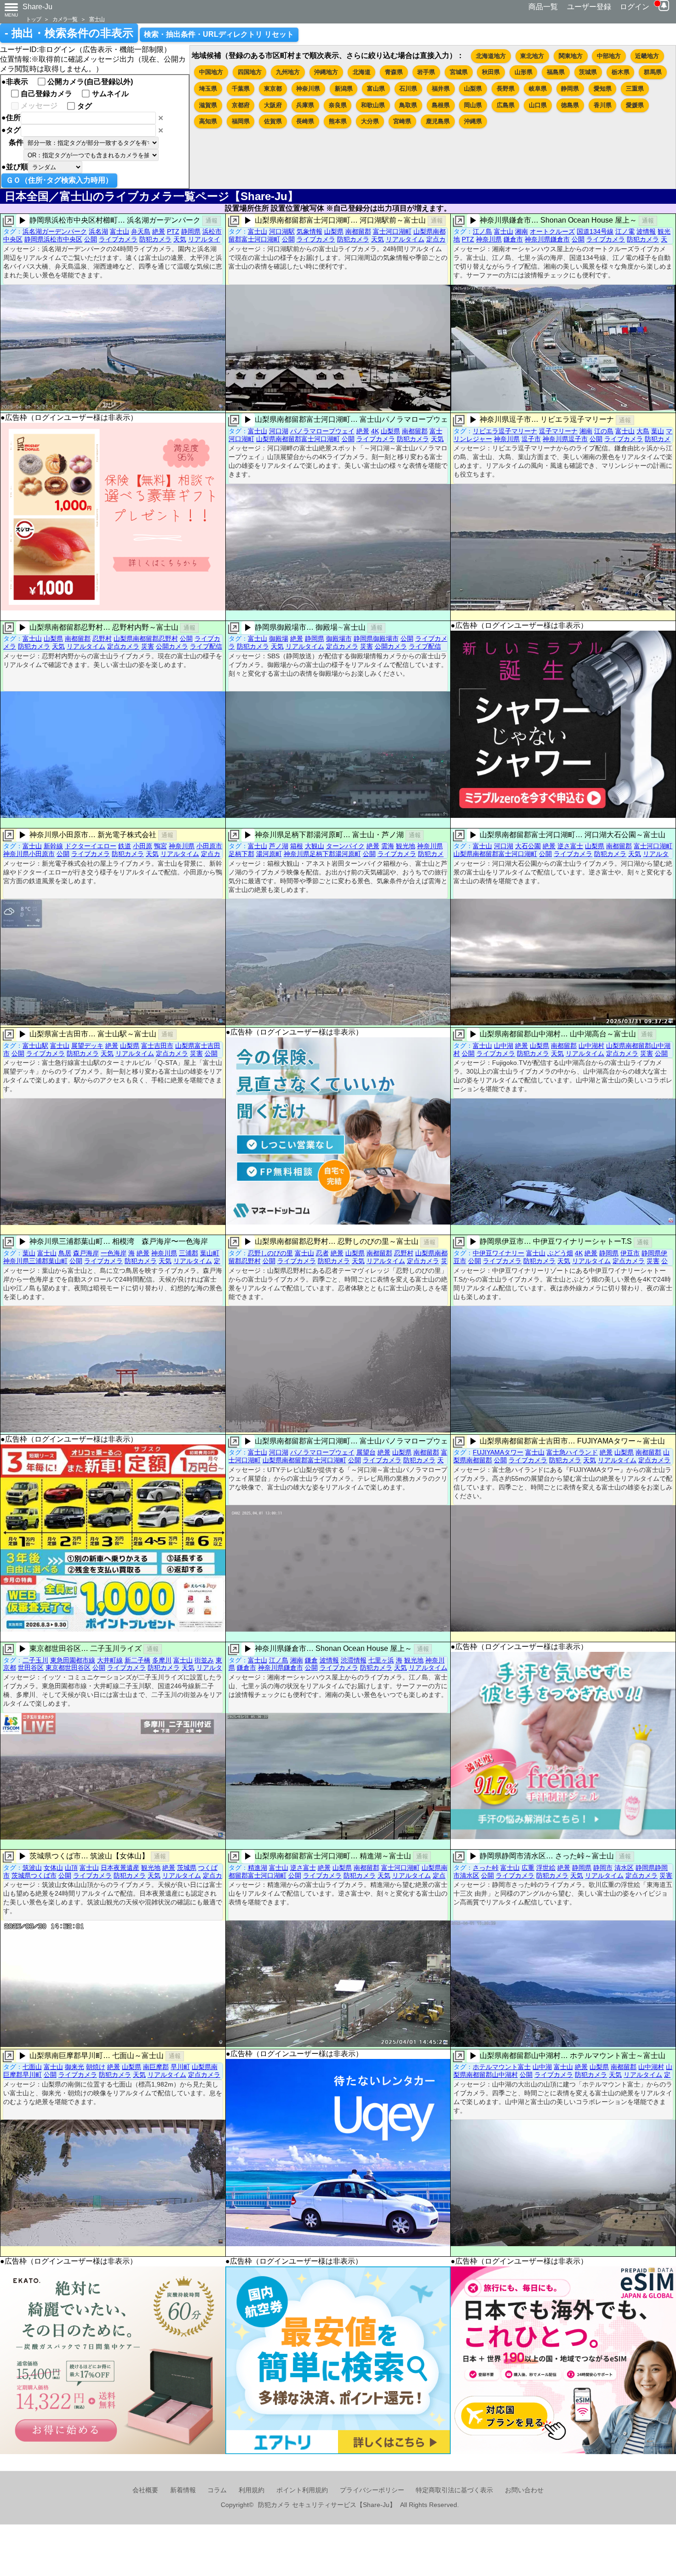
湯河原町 (269, 854)
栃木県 (621, 72)
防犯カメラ (155, 239)
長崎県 (305, 121)
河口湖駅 (282, 231)
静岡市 (603, 1868)
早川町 (180, 2067)
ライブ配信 (206, 646)
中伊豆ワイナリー (498, 1253)
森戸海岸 (86, 1253)
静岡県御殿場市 (376, 638)
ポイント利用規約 (302, 2490)
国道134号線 (595, 231)
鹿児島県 (438, 121)
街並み (204, 1660)
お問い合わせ (524, 2490)
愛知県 (603, 89)
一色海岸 (114, 1253)
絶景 (159, 231)
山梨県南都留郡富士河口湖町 (298, 439)
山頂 (71, 1868)
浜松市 (212, 231)
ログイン (635, 7)
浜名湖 (98, 231)
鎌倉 (311, 1660)
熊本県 (338, 121)
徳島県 (570, 105)
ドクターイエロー (91, 846)
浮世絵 (546, 1868)
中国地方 (211, 72)
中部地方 (609, 56)
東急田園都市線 (73, 1660)
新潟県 (344, 89)
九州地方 (288, 72)
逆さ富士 (570, 846)
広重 (528, 1868)
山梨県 (473, 89)
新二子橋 (137, 1660)
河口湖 (279, 431)
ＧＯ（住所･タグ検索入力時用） (59, 180)
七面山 (32, 2067)
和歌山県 (373, 105)
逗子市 (531, 439)
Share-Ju (37, 7)
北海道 (362, 72)
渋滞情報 (354, 1660)
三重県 (635, 89)
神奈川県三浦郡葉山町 (35, 1261)
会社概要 (145, 2490)
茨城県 (588, 72)
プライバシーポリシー (372, 2490)
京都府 (241, 105)
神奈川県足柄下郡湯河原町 (322, 854)
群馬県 (653, 72)
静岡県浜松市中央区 (53, 239)
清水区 (624, 1868)
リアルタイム (405, 239)
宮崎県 (402, 121)
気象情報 (309, 231)
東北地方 (532, 56)
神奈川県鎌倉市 (547, 239)
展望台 (366, 1452)
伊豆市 (630, 1253)
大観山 (315, 846)
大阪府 (273, 105)
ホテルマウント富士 (502, 2067)
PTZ (173, 231)
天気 (180, 239)
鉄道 (125, 846)
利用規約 (252, 2490)
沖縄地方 (326, 72)
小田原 (143, 846)
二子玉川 (35, 1660)
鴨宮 (160, 846)
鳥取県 (408, 105)
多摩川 (162, 1660)
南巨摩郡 (156, 2067)
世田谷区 (31, 1667)
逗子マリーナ (558, 431)
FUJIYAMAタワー (498, 1452)
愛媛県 (635, 105)
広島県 (506, 105)
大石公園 (528, 846)
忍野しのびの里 (270, 1253)
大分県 (370, 121)
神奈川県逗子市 (565, 439)
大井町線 (110, 1660)
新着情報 (183, 2490)
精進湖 (258, 1868)
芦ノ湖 (279, 846)
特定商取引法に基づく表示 (454, 2490)
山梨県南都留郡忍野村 (146, 638)
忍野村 (102, 638)
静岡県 (570, 89)
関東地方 (571, 56)
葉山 (658, 431)
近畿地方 (647, 56)
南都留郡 (358, 231)
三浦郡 (189, 1253)
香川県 (603, 105)
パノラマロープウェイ (322, 431)
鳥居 (65, 1253)
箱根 (297, 846)
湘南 (521, 231)
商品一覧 (543, 7)
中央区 (13, 239)
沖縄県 (473, 121)
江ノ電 (625, 231)
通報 (212, 221)
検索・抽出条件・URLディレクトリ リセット (219, 34)
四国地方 (250, 72)
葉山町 (210, 1253)
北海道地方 (491, 56)
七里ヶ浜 (381, 1660)
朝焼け (96, 2067)
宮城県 (459, 72)
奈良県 (338, 105)
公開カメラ (172, 646)
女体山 (53, 1868)
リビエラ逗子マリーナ (505, 431)
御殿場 (279, 638)
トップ (33, 19)
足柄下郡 (241, 854)
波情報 (646, 231)
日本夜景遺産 (120, 1868)
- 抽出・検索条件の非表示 (69, 33)
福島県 (556, 72)
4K (375, 431)
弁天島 (141, 231)
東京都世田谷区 (68, 1667)
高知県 (208, 121)
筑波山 (32, 1868)
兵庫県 (305, 105)
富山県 (376, 89)
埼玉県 (208, 89)
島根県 (441, 105)
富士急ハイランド (572, 1452)
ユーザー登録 (589, 7)
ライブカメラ (118, 239)
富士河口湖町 (392, 231)
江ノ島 (482, 231)
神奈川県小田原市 (29, 854)
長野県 (506, 89)
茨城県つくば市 (34, 1875)
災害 (148, 646)
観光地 (406, 846)
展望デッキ (87, 1046)
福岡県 (241, 121)
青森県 (394, 72)
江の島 (604, 431)
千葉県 (241, 89)
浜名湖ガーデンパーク (55, 231)
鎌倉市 (513, 239)
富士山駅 (35, 1046)
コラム (217, 2490)
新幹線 (53, 846)
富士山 (97, 19)
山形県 (524, 72)
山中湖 (504, 1046)
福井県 (441, 89)
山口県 (538, 105)
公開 (91, 239)
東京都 (273, 89)
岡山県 (473, 105)
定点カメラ (123, 646)
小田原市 (209, 846)
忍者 (322, 1253)
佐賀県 (273, 121)
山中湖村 (591, 1046)
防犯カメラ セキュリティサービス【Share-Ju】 (327, 2505)
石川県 (408, 89)
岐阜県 (538, 89)
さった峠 (486, 1868)
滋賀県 (208, 105)
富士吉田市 (157, 1046)
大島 (643, 431)
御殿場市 (339, 638)
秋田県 (491, 72)
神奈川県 (308, 89)
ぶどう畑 (560, 1253)
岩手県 (426, 72)
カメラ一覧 (65, 19)
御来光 (74, 2067)
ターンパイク (345, 846)
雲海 (388, 846)
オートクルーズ (552, 231)
